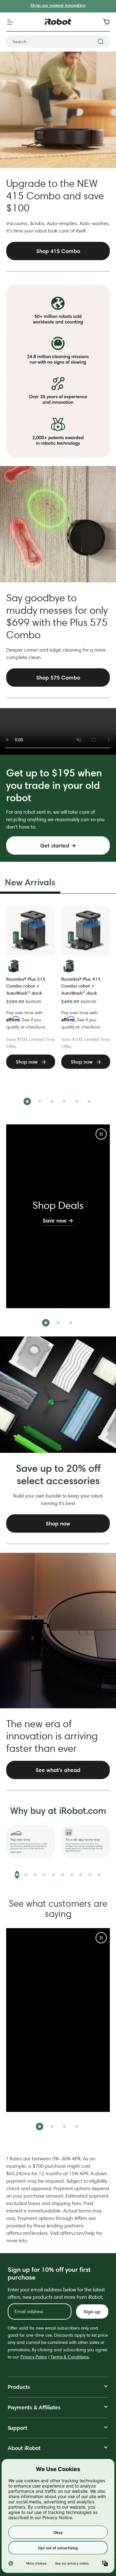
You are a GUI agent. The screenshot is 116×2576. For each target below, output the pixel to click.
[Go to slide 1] (27, 1101)
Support (17, 2428)
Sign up (92, 2312)
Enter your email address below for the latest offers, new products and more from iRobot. (56, 2293)
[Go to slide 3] (52, 1101)
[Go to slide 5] (77, 1101)
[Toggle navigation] (10, 22)
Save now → (58, 1220)
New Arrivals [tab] (30, 882)
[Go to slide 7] (72, 1875)
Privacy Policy (34, 2357)
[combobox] (58, 42)
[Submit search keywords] (101, 42)
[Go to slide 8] (81, 1875)
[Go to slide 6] (89, 1101)
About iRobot (24, 2448)
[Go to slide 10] (99, 1875)
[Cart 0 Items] (108, 22)
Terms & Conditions (70, 2357)
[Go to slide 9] (90, 1875)
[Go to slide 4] (64, 1101)
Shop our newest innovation (58, 5)
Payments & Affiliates (34, 2407)
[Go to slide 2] (40, 1101)
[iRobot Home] (58, 22)
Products (19, 2387)
